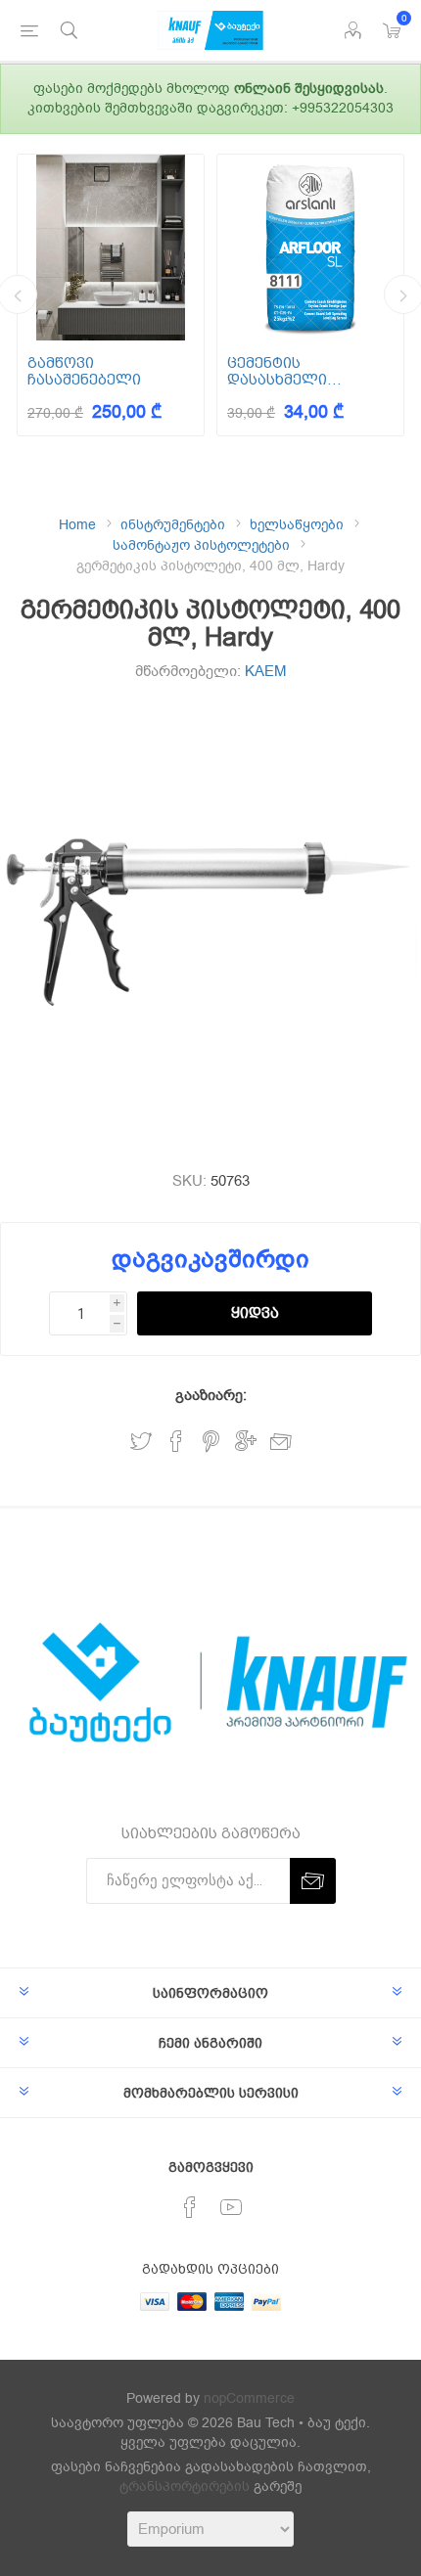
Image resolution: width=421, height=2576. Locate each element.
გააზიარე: (211, 1395)
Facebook (176, 1442)
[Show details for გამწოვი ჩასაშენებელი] (111, 248)
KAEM (266, 671)
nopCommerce (249, 2398)
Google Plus (246, 1442)
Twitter (141, 1442)
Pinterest (211, 1442)
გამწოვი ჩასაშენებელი (84, 371)
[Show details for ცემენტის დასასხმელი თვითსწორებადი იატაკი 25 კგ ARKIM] (310, 248)
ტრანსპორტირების (185, 2486)
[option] (111, 295)
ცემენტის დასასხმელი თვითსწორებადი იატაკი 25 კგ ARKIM (300, 371)
